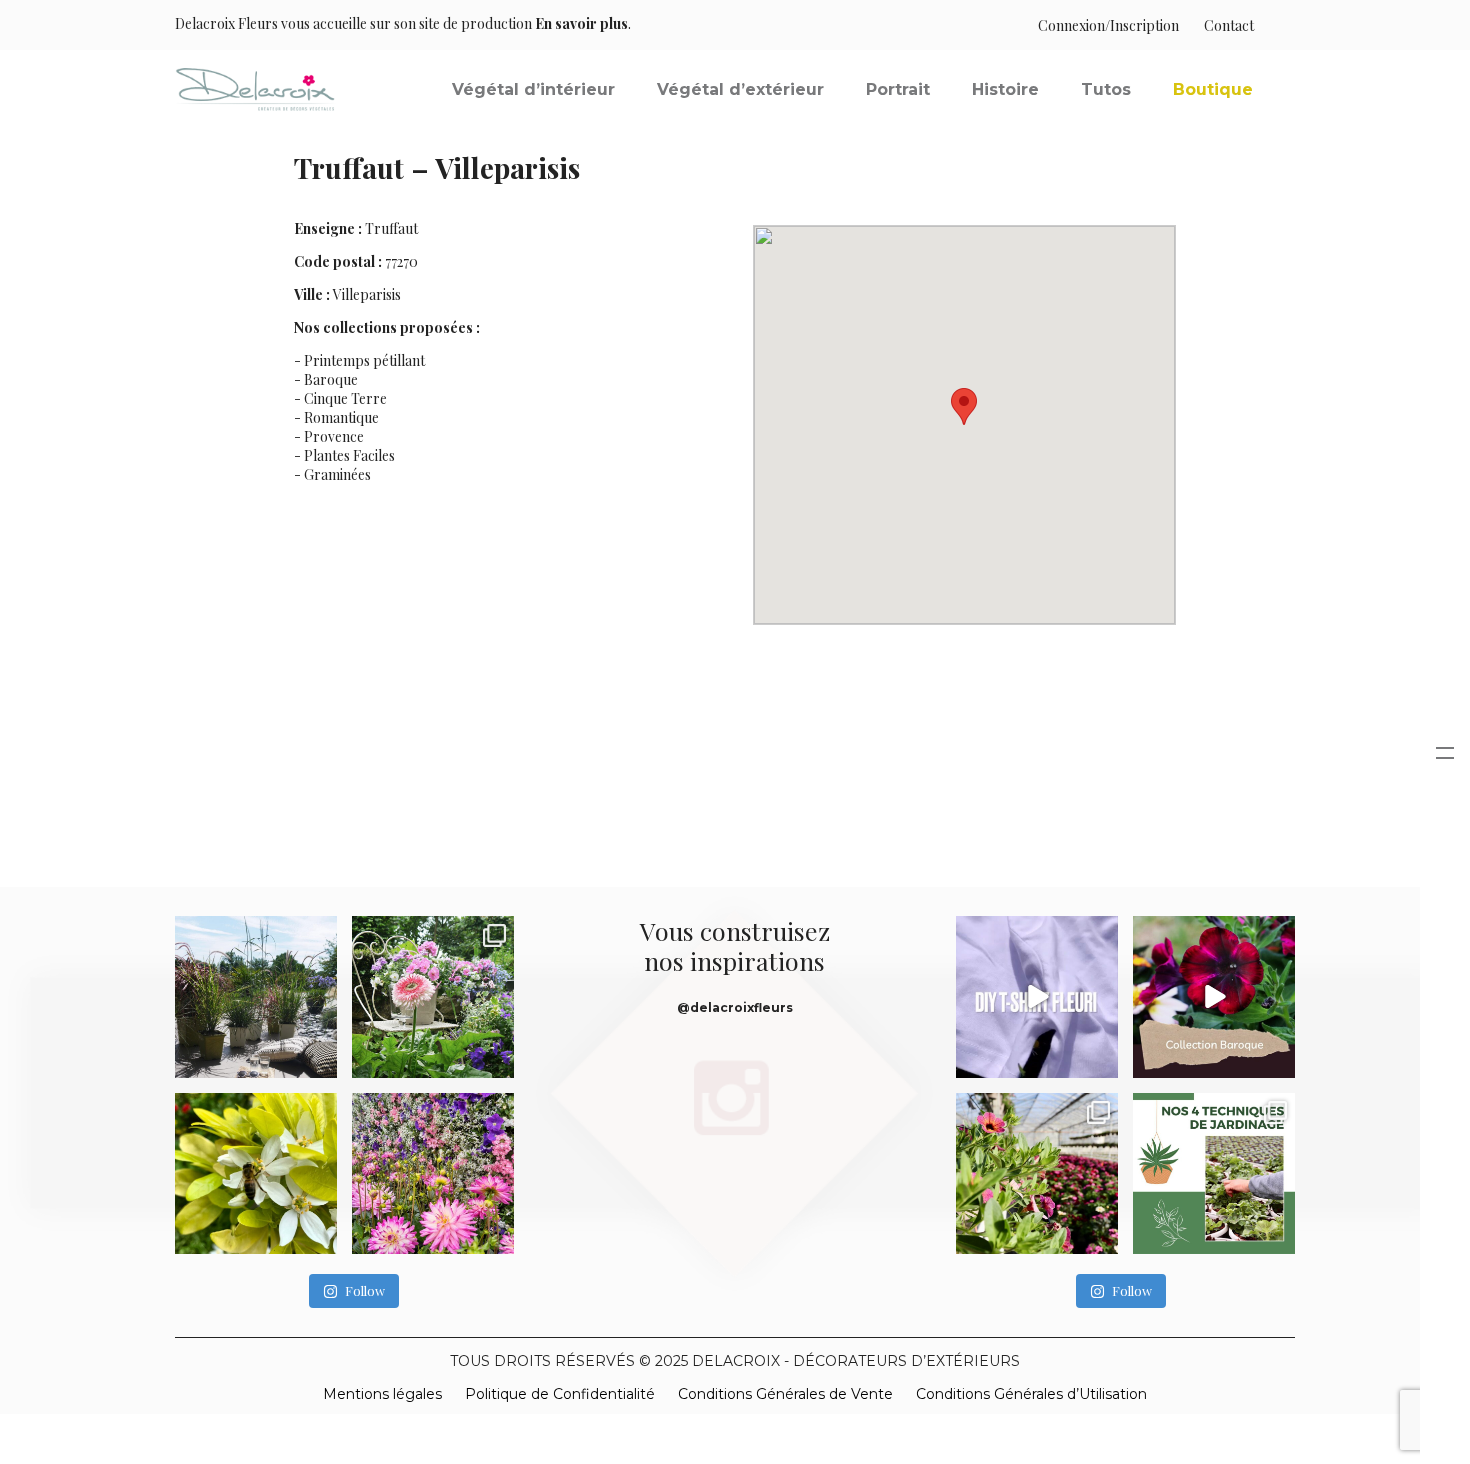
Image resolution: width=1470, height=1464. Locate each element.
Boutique (1213, 89)
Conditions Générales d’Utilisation (1031, 1394)
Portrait (898, 89)
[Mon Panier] (1274, 25)
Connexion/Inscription (1108, 25)
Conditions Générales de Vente (785, 1394)
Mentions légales (382, 1394)
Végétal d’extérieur (740, 89)
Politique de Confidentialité (560, 1394)
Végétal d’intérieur (533, 89)
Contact (1229, 25)
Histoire (1005, 89)
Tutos (1106, 89)
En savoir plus (581, 23)
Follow (365, 1290)
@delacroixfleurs (735, 1007)
